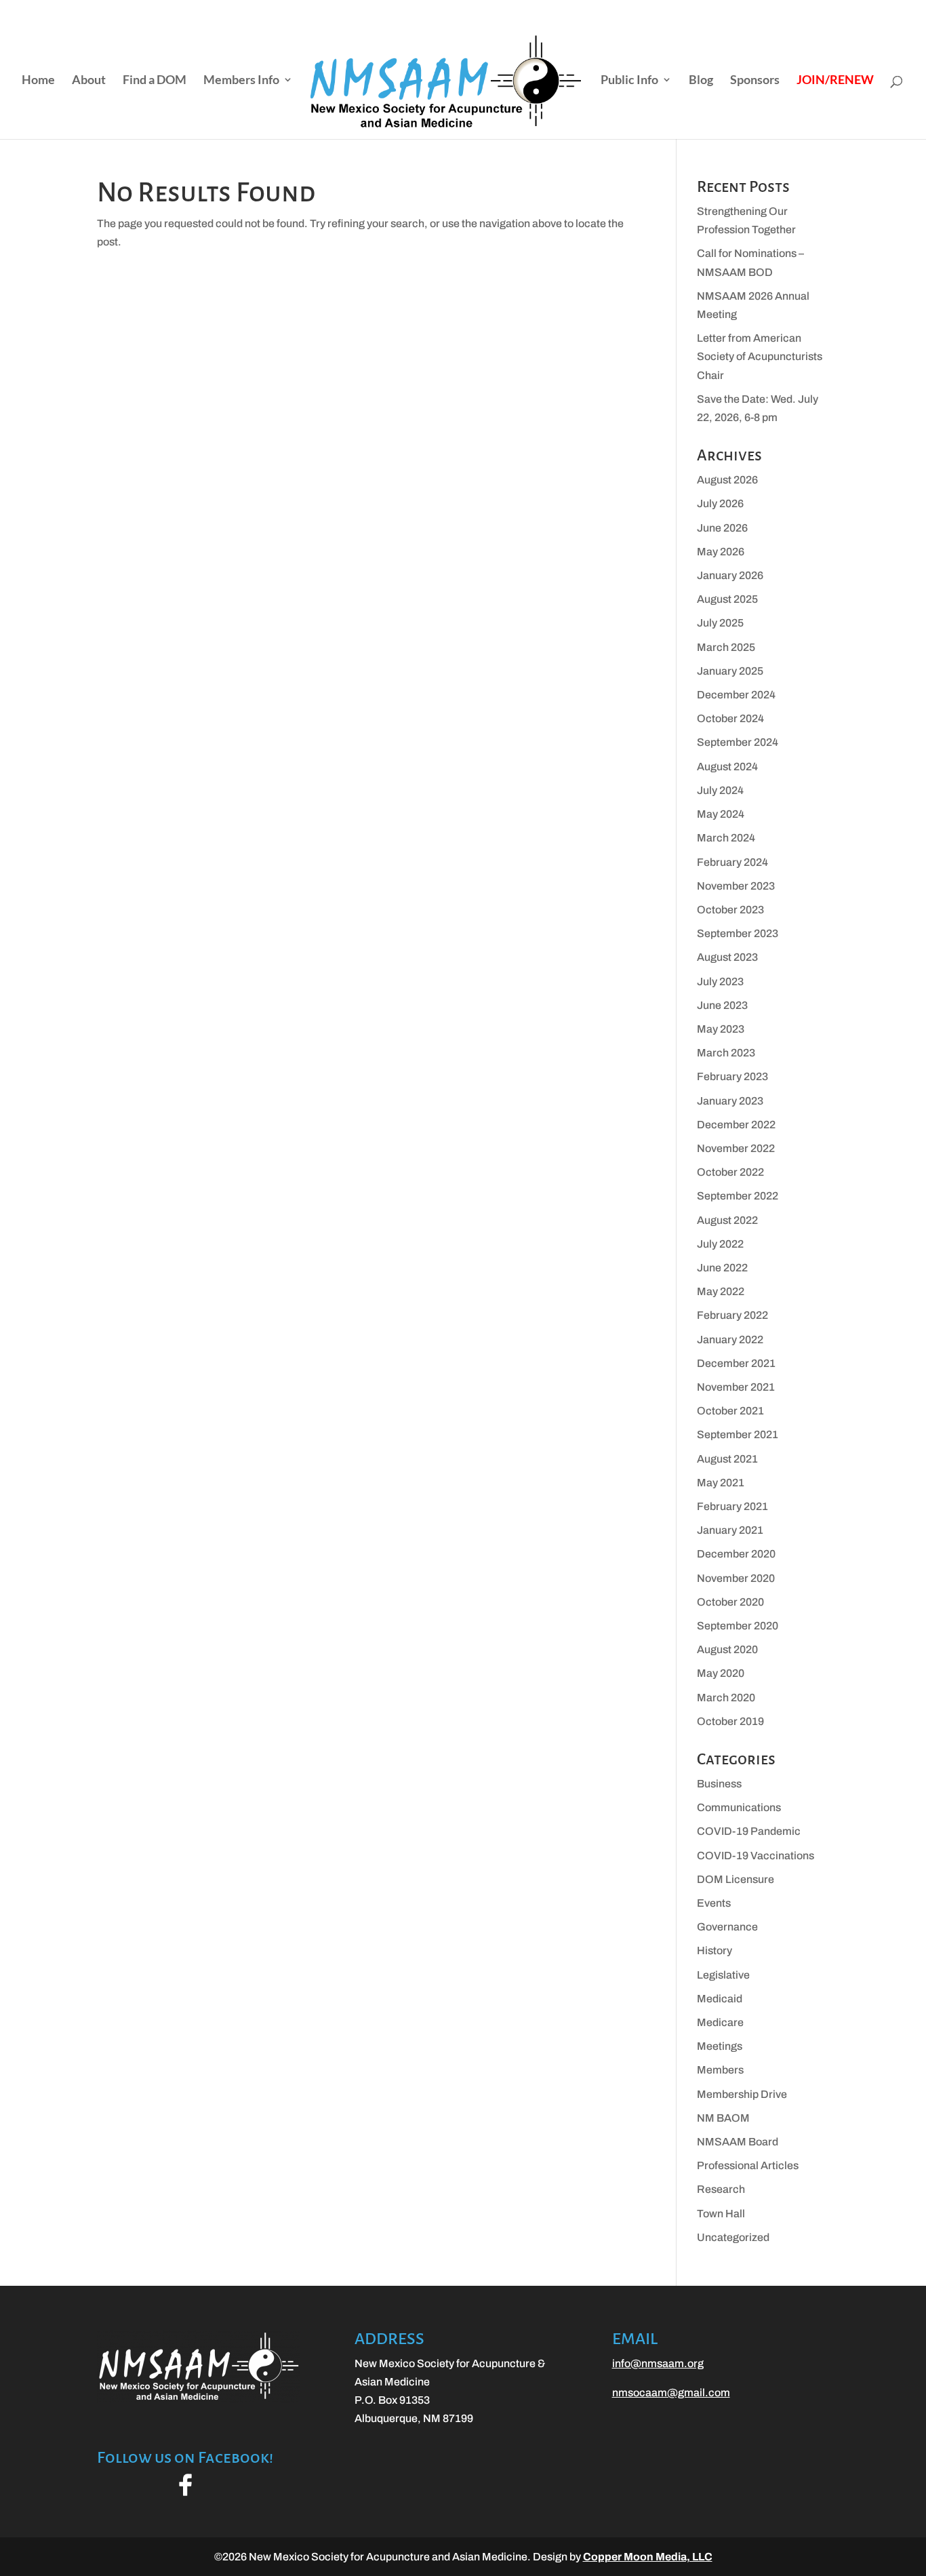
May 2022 (721, 1291)
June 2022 (722, 1268)
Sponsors (755, 81)
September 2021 (738, 1434)
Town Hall (721, 2214)
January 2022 (730, 1340)
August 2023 (727, 957)
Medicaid (720, 1999)
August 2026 (727, 480)
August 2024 (727, 767)
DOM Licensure (736, 1879)
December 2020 (736, 1554)
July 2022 (720, 1244)
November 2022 (736, 1148)
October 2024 (730, 718)
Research (721, 2189)
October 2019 (730, 1721)
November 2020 (736, 1578)
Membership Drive (742, 2094)
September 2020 (738, 1626)
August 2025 (727, 599)
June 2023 (722, 1005)
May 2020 (721, 1673)
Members (720, 2070)
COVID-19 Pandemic (749, 1831)
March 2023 (726, 1053)
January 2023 (730, 1101)
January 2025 (730, 671)
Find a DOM (155, 81)
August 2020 (727, 1649)
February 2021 (732, 1506)
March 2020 (726, 1698)
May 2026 (721, 552)
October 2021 (730, 1411)
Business (719, 1784)
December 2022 (736, 1125)
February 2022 (732, 1315)
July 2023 (720, 982)
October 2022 (730, 1172)
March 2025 (726, 647)
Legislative (723, 1975)
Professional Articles (748, 2165)
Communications (739, 1807)
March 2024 (726, 838)
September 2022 (738, 1196)
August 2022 (727, 1220)
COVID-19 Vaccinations (756, 1856)
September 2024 (738, 742)
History (714, 1950)
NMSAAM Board (738, 2142)
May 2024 (721, 814)
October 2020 (730, 1602)
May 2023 (721, 1029)
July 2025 (720, 623)
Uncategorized (733, 2237)
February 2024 (732, 862)
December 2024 (736, 695)
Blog (701, 81)
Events (714, 1903)
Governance (727, 1927)
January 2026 (730, 575)
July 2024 (720, 790)
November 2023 (736, 886)
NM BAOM (723, 2118)
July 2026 (720, 503)
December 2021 (736, 1363)
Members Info (241, 81)
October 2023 (730, 910)
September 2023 (738, 933)
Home (38, 81)
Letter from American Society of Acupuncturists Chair (760, 356)
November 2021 (736, 1387)
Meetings (720, 2046)
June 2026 (722, 528)
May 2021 (721, 1483)
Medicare (720, 2022)
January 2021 (730, 1530)
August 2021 (727, 1459)
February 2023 (732, 1076)
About (89, 81)
